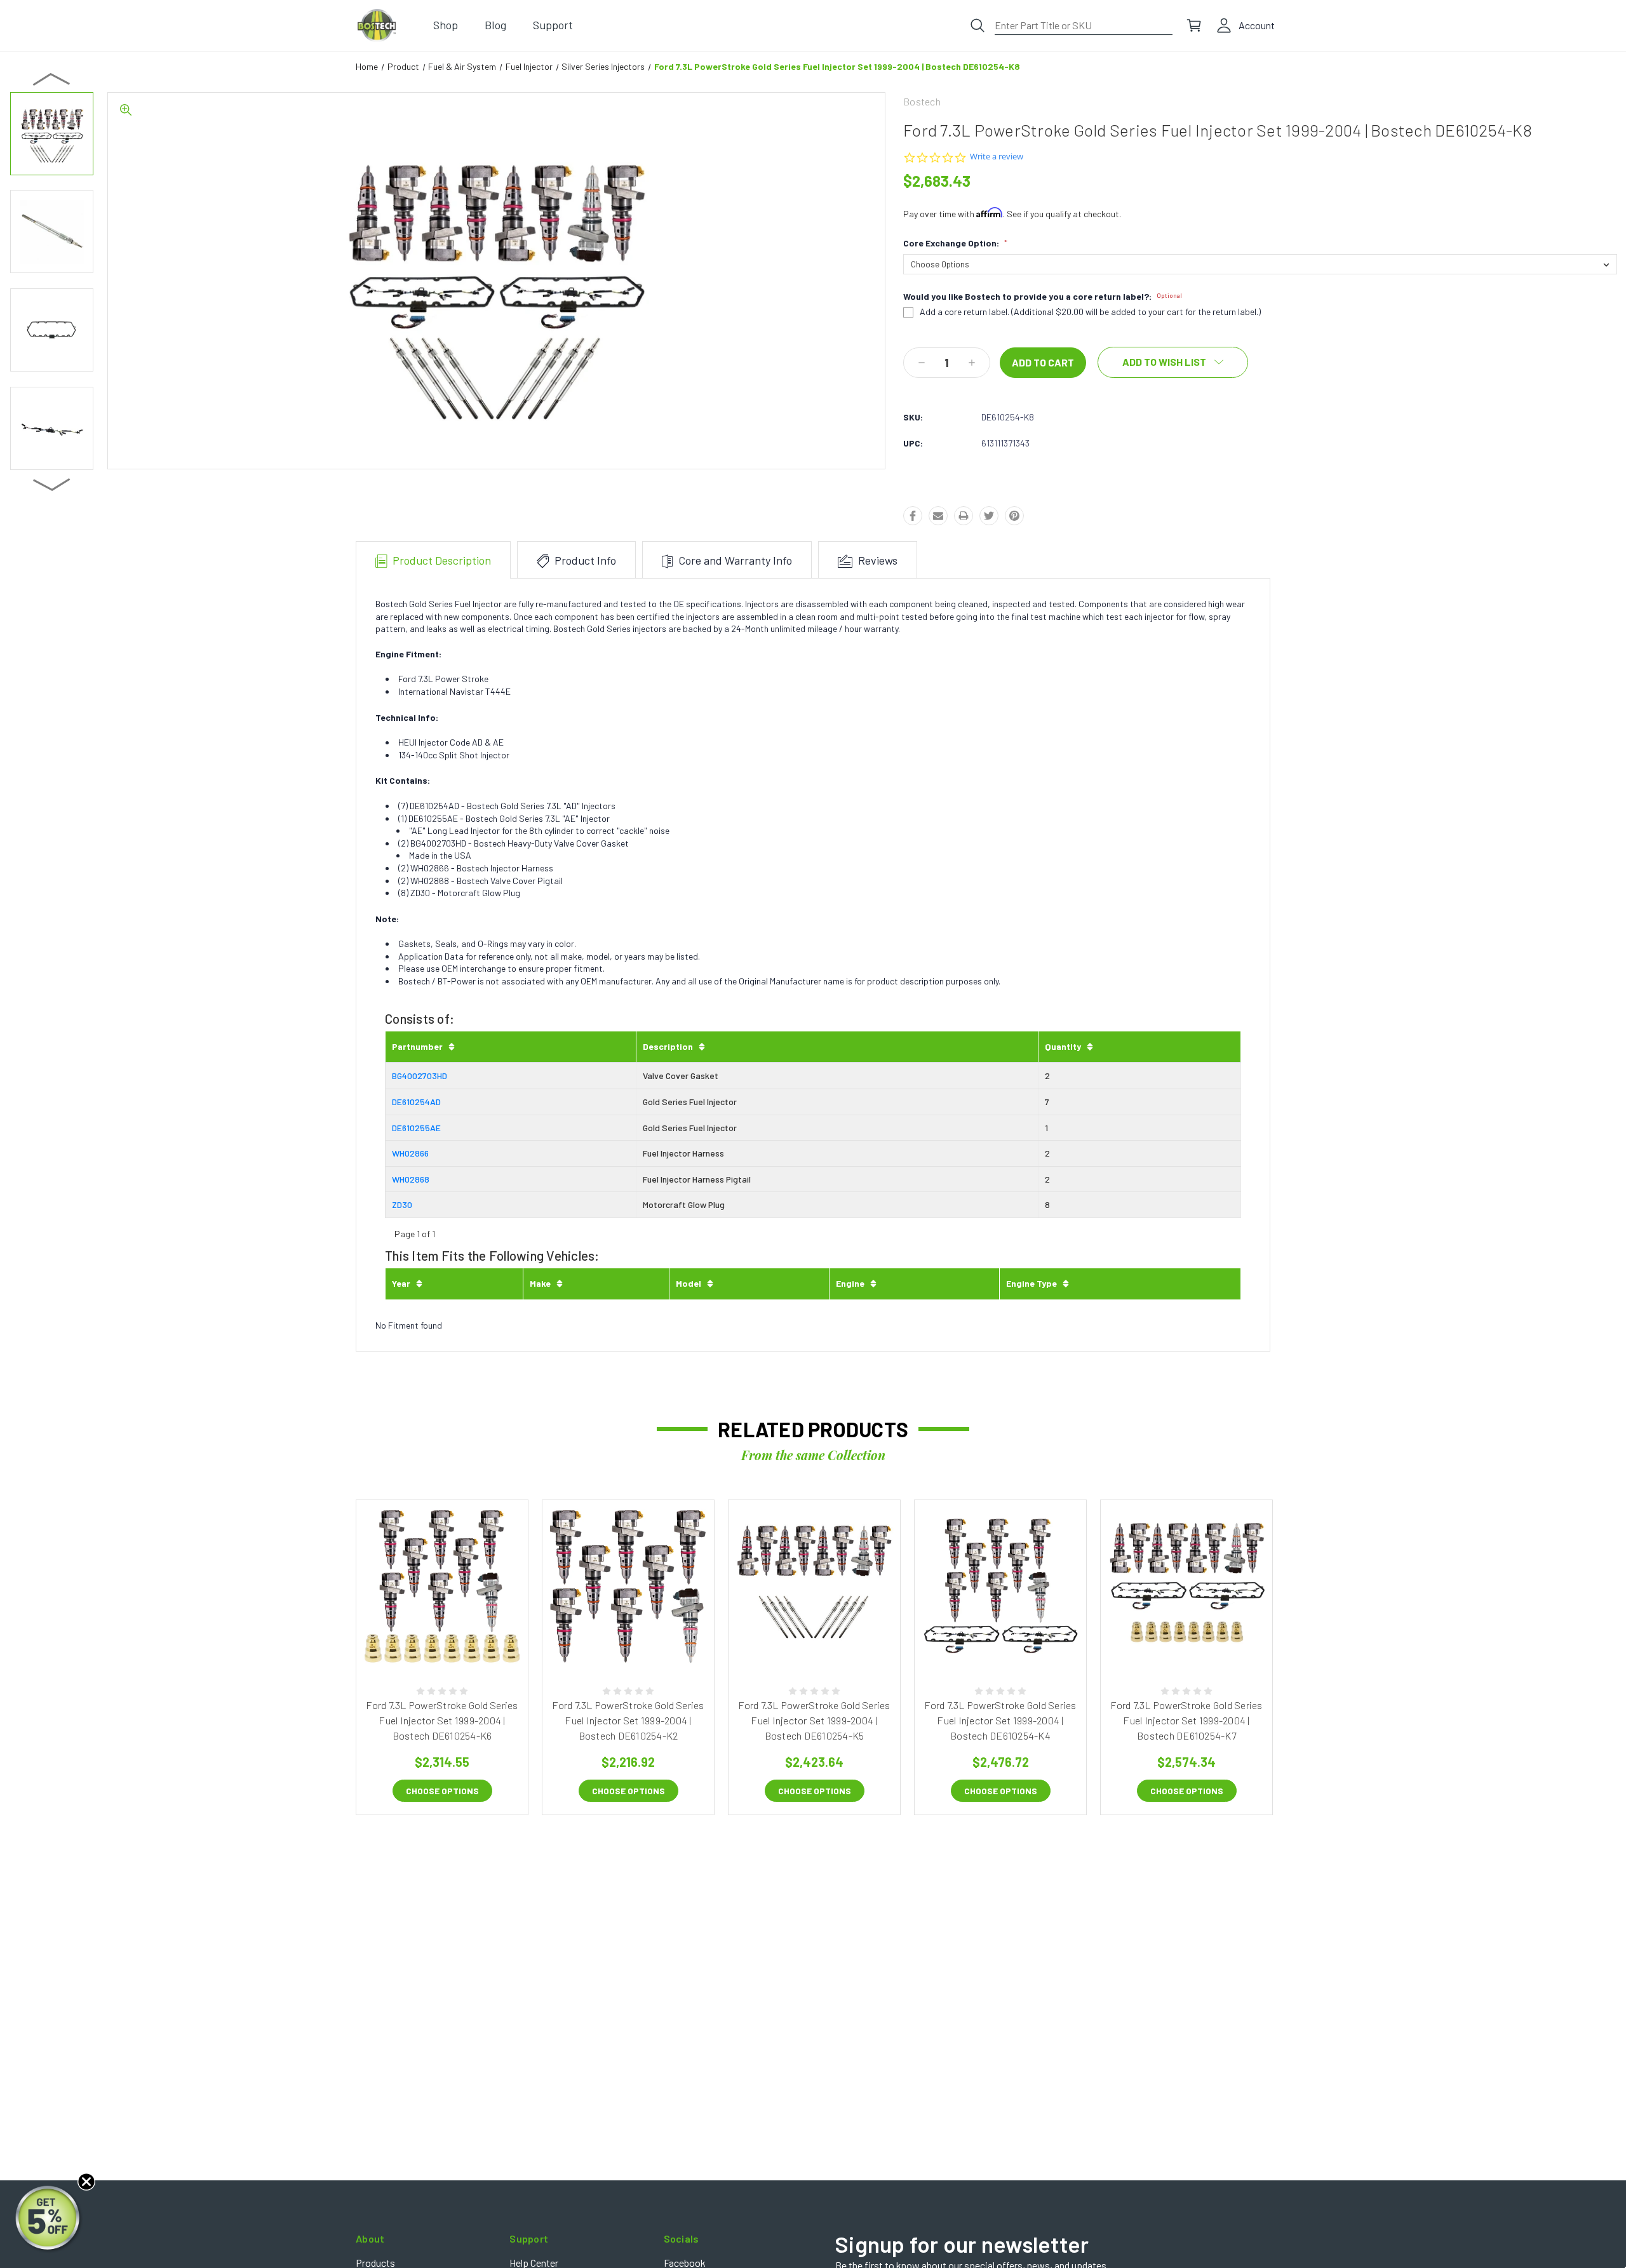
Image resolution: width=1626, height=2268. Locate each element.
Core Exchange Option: (955, 243)
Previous (52, 79)
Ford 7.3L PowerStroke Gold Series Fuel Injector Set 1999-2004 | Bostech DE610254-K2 (628, 1720)
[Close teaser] (86, 2182)
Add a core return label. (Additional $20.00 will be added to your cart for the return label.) (1090, 312)
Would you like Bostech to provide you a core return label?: (1043, 297)
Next (52, 484)
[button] (49, 2219)
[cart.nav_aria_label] (1194, 25)
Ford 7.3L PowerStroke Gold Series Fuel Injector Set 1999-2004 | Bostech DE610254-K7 (1186, 1720)
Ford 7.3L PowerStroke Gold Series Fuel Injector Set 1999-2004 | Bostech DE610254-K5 (814, 1720)
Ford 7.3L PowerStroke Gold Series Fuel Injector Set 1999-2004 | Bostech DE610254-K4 (1000, 1720)
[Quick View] (428, 1638)
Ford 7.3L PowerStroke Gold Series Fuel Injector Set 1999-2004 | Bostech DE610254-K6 (442, 1720)
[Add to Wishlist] (456, 1638)
